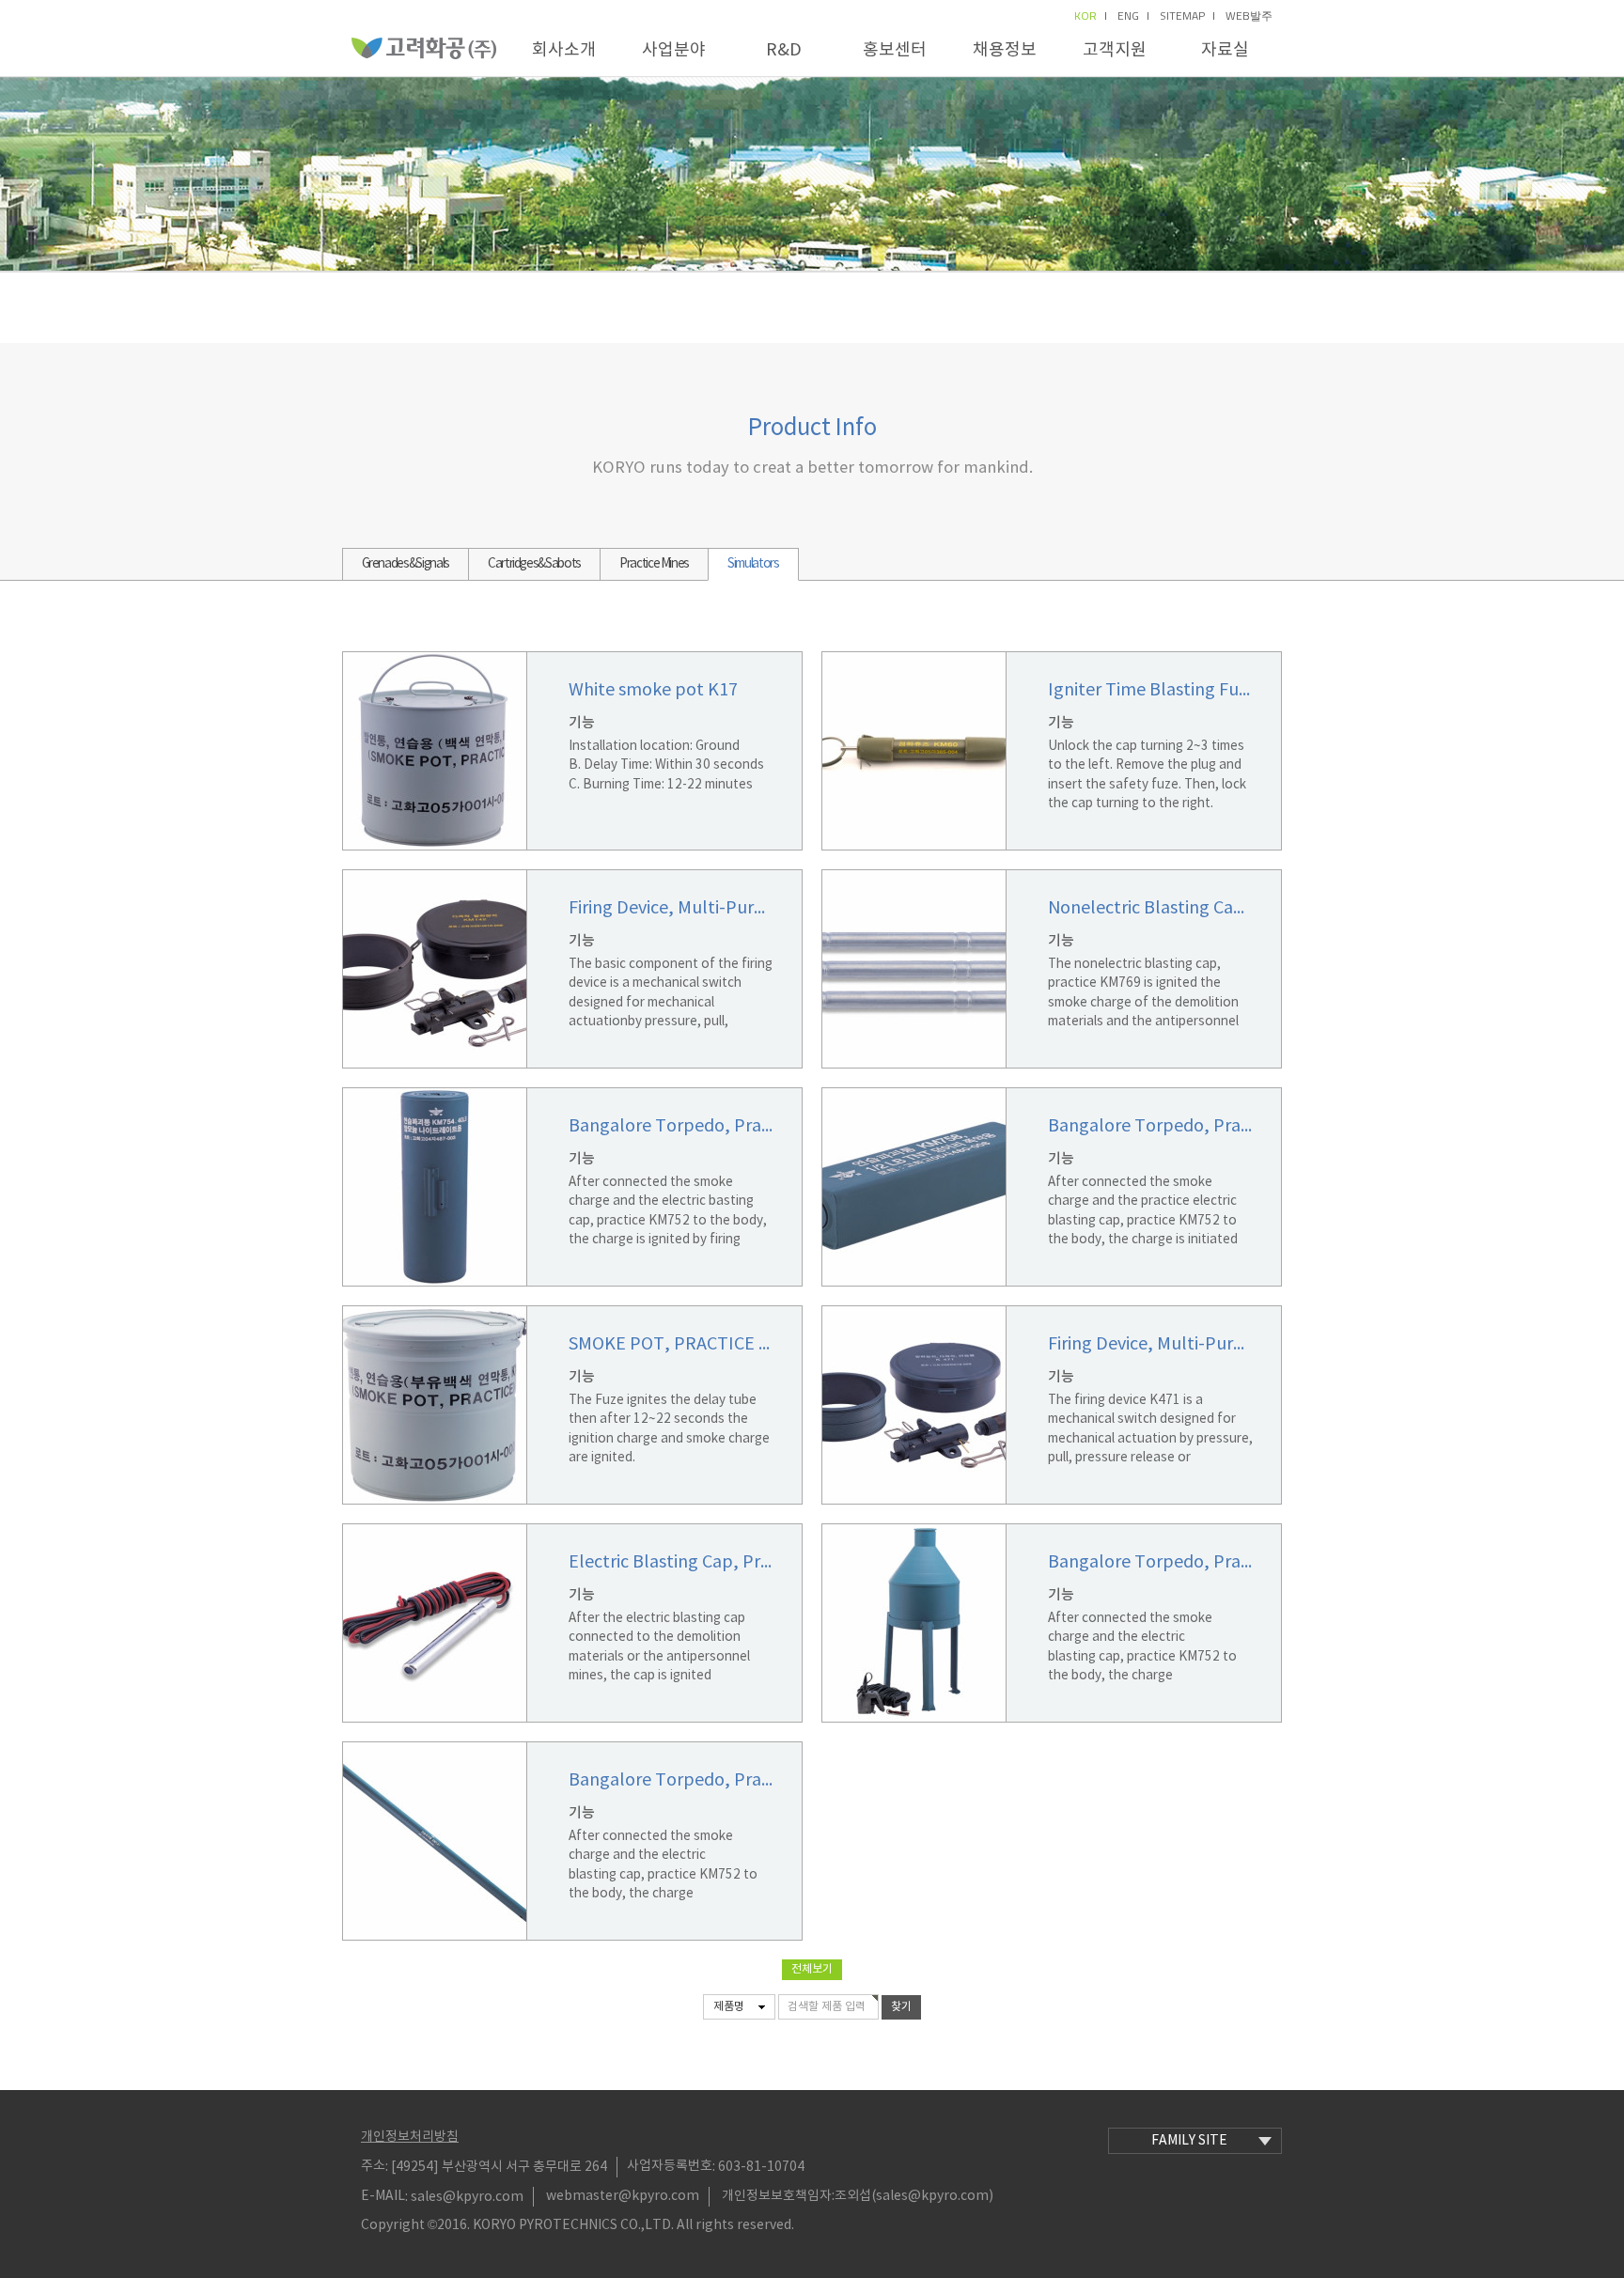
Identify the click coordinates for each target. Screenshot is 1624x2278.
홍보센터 (895, 50)
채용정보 (1005, 50)
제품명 (729, 2007)
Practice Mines (654, 564)
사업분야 (674, 50)
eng (1128, 16)
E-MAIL (383, 2196)
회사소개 (564, 50)
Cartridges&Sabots (534, 564)
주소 (373, 2166)
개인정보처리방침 (410, 2137)
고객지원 (1115, 50)
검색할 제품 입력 (827, 2007)
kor (1085, 16)
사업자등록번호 (670, 2166)
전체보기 (812, 1969)
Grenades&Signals (406, 564)
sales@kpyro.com (467, 2196)
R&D (784, 50)
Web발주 (1249, 16)
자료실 (1225, 50)
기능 (582, 723)
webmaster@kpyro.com (623, 2196)
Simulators (753, 564)
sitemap (1182, 16)
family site (1189, 2141)
